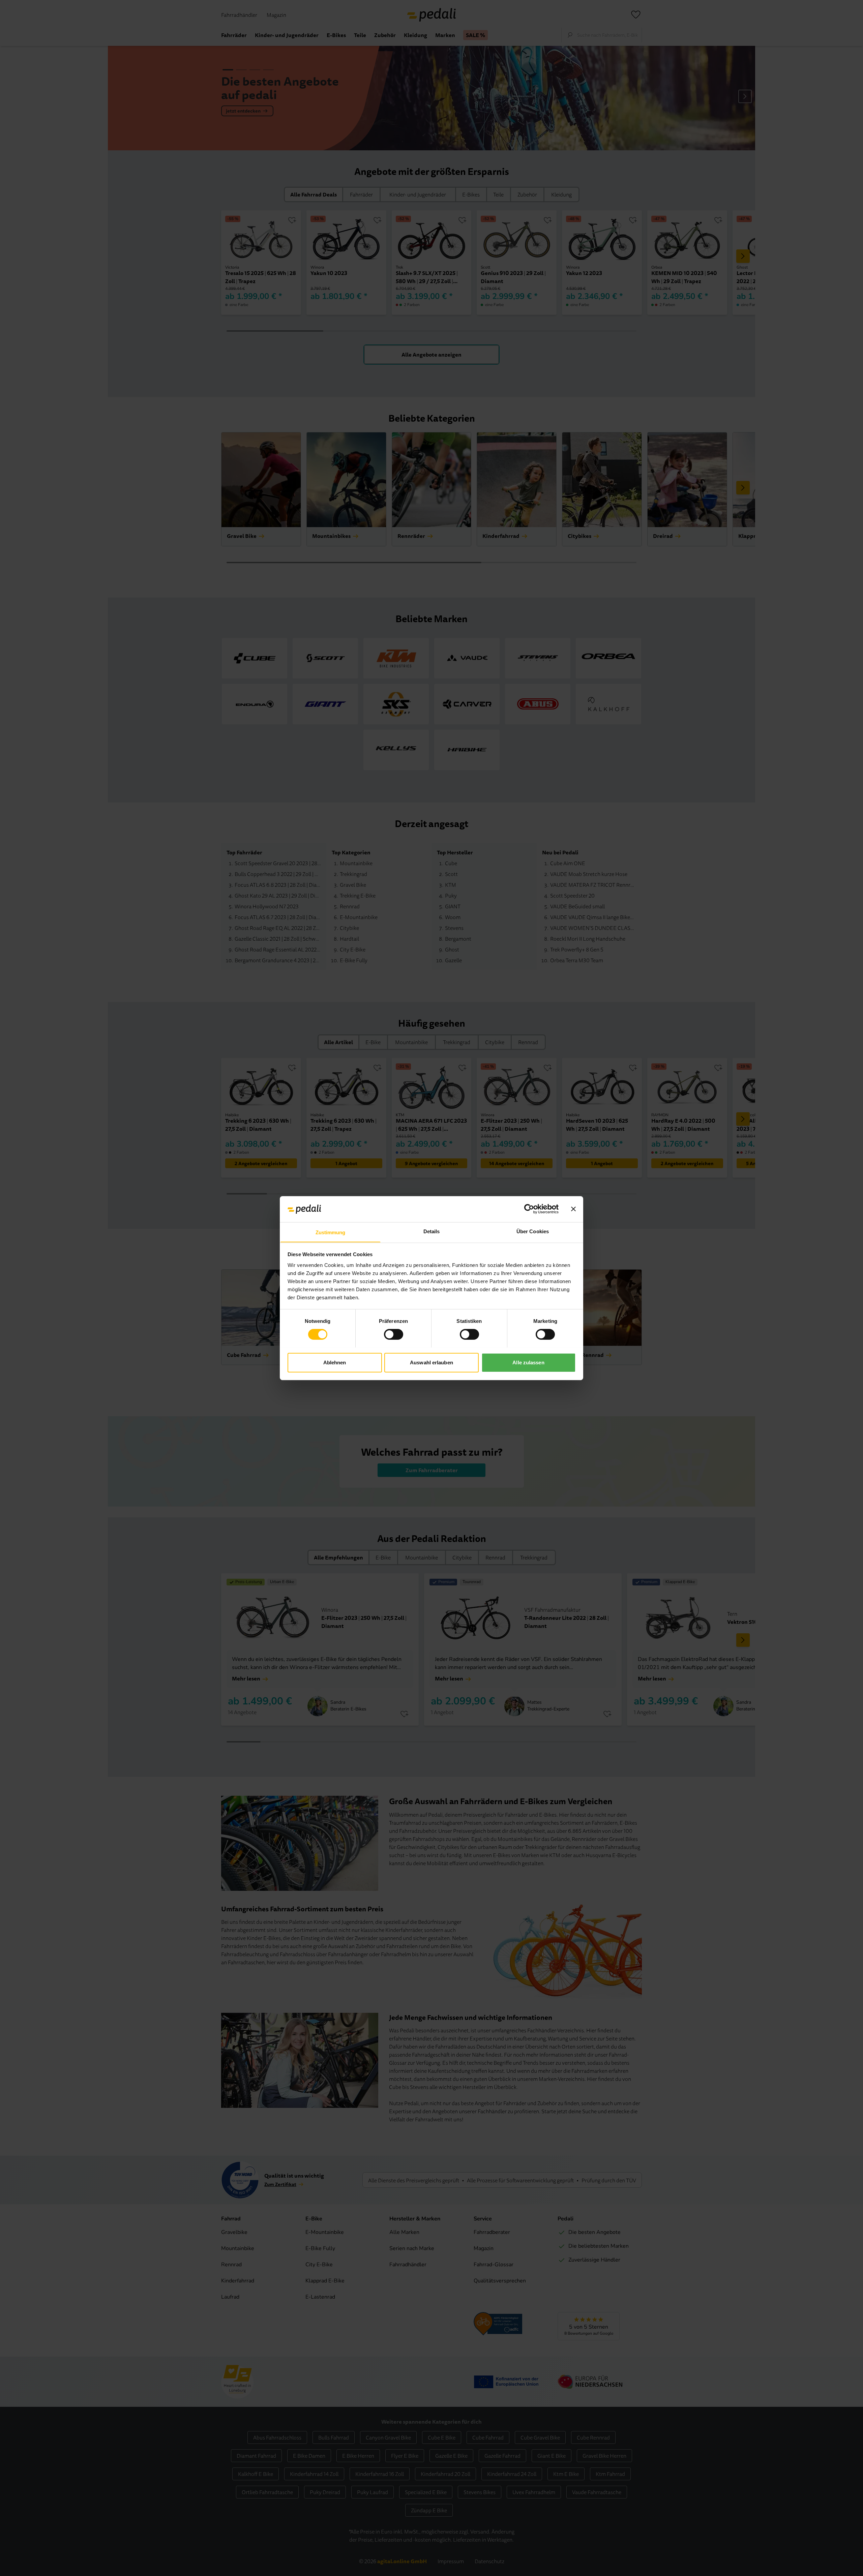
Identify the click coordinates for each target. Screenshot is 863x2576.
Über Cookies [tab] (533, 1231)
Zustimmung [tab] (331, 1232)
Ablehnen (335, 1362)
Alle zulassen (528, 1362)
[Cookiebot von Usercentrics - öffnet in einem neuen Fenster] (529, 1209)
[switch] (394, 1334)
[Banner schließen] (573, 1209)
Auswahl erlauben (431, 1362)
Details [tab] (432, 1231)
